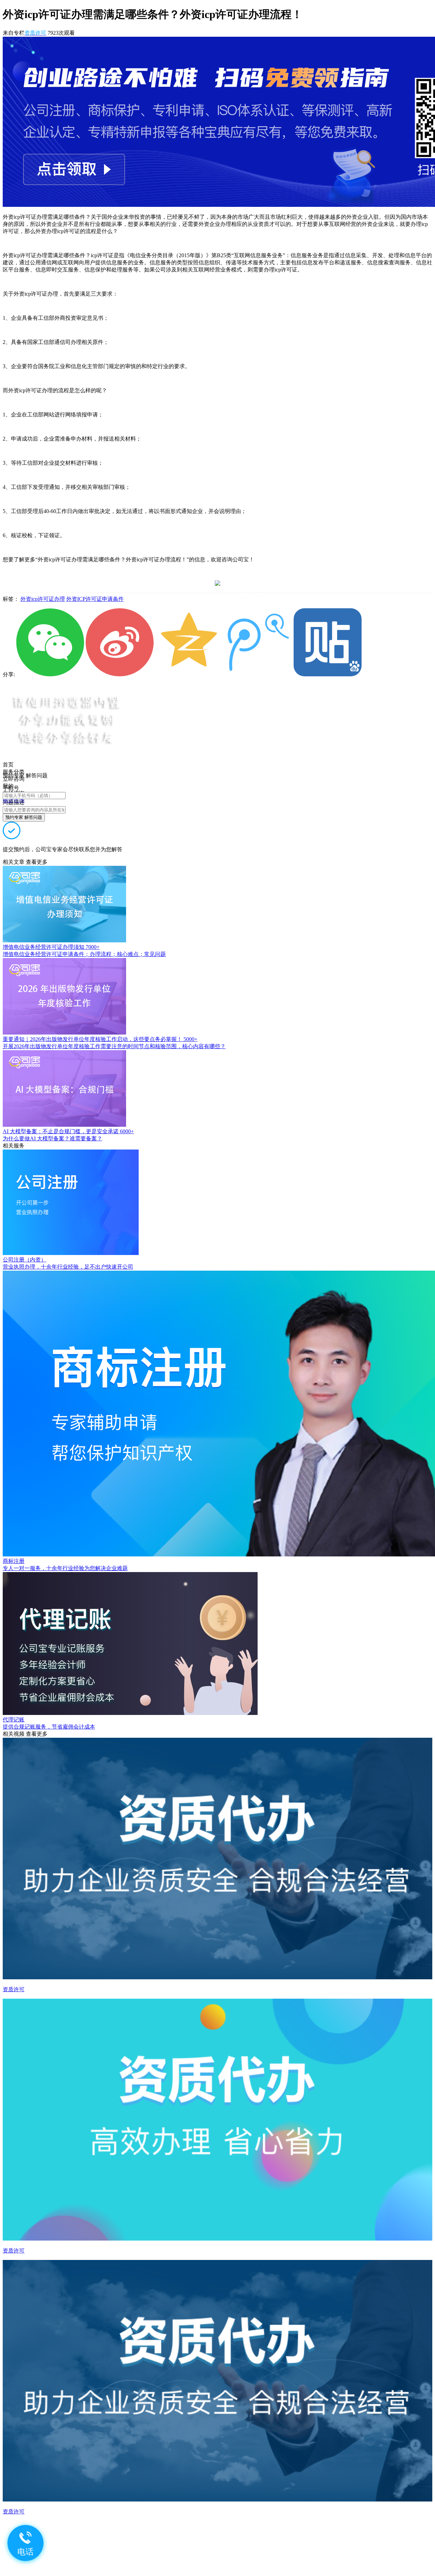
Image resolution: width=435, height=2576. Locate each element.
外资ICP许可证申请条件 (95, 599)
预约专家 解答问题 (24, 817)
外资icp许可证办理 (43, 599)
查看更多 (37, 862)
